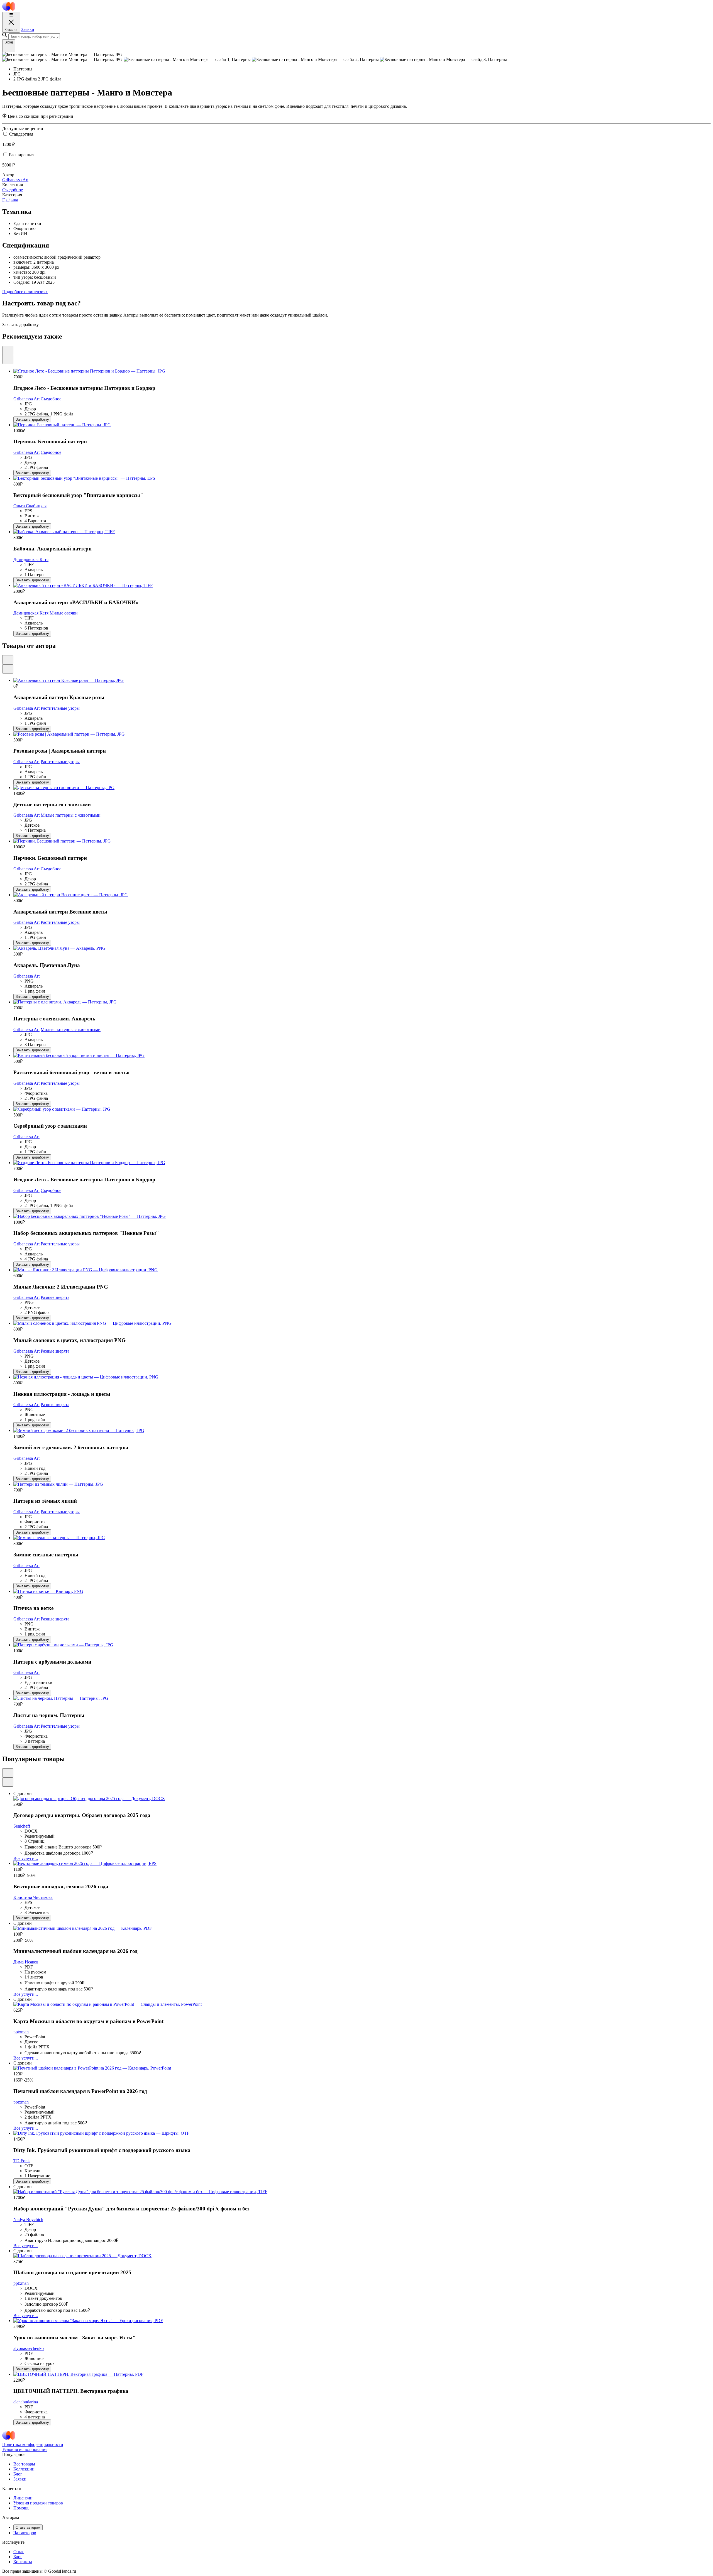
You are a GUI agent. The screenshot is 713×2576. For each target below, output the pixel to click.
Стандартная (21, 134)
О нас (19, 2552)
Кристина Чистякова (33, 1897)
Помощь (21, 2508)
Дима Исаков (26, 1962)
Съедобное (51, 399)
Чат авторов (25, 2533)
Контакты (23, 2562)
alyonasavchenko (29, 2348)
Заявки (28, 29)
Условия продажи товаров (38, 2503)
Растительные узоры (60, 708)
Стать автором (28, 2527)
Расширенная (22, 155)
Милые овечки (64, 613)
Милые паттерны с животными (71, 815)
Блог (18, 2474)
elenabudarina (26, 2402)
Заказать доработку (32, 419)
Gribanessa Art (26, 399)
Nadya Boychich (28, 2219)
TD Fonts (22, 2161)
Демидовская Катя (31, 559)
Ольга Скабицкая (30, 506)
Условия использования (25, 2449)
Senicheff (22, 1826)
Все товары (24, 2464)
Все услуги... (26, 1858)
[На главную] (8, 9)
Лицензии (23, 2498)
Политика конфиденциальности (33, 2444)
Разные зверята (55, 1297)
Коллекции (24, 2469)
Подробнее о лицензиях (25, 292)
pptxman (21, 2032)
